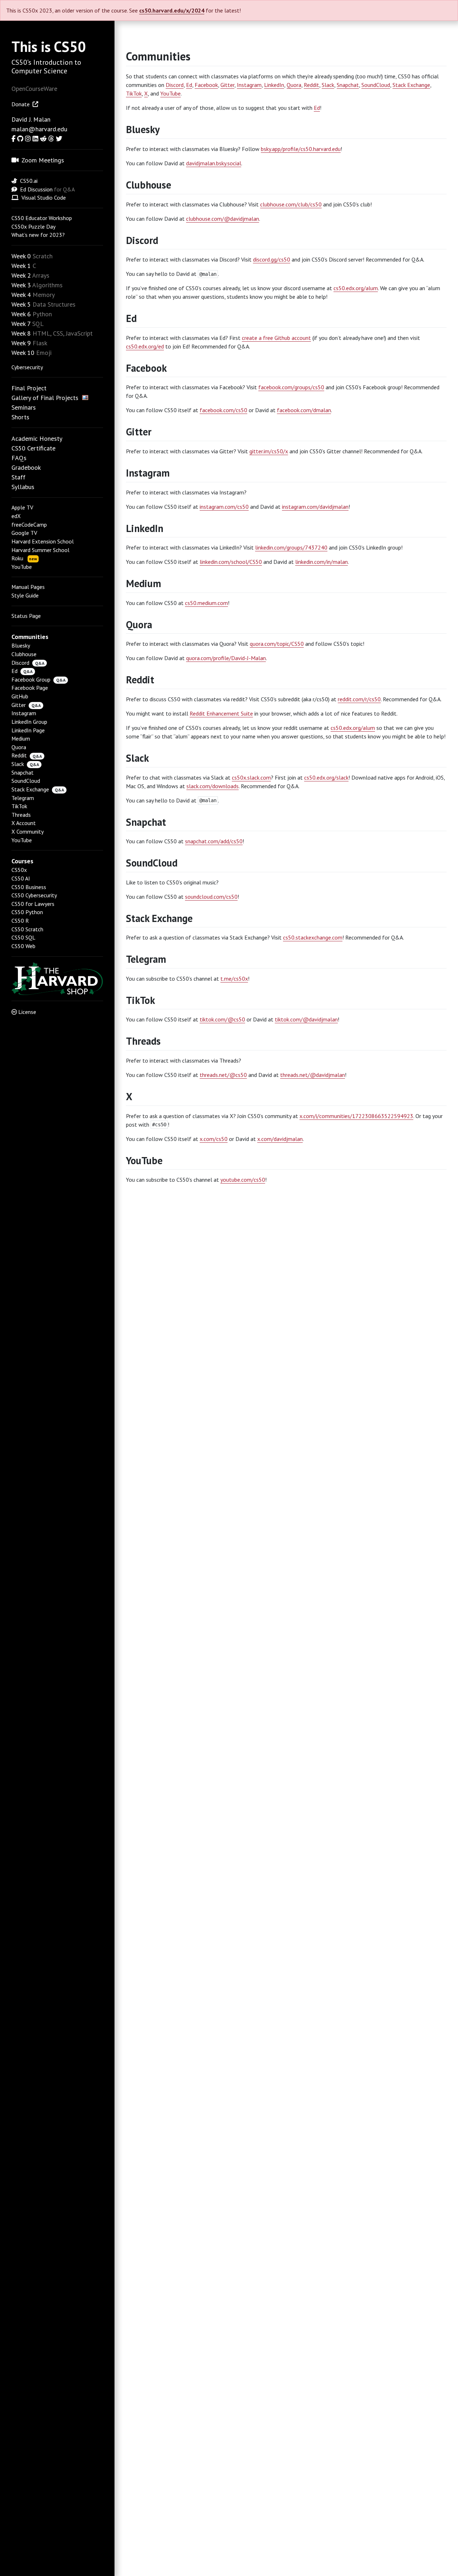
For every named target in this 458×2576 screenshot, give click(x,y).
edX (16, 516)
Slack (18, 764)
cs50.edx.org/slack (326, 777)
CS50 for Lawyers (33, 904)
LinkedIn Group (29, 722)
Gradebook (26, 467)
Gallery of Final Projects (45, 398)
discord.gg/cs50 (272, 259)
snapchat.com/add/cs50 (214, 841)
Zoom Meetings (43, 160)
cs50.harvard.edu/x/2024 (172, 10)
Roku (24, 558)
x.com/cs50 (214, 1139)
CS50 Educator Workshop (42, 218)
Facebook (206, 85)
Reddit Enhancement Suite (221, 713)
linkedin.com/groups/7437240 (291, 547)
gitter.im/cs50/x (269, 451)
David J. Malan (31, 119)
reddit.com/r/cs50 (359, 699)
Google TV (24, 533)
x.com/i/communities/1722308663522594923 (356, 1116)
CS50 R (20, 921)
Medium (21, 738)
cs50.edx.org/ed (145, 346)
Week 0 (21, 256)
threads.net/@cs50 (223, 1075)
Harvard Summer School (40, 550)
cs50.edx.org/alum (356, 288)
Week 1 (21, 266)
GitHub (20, 696)
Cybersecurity (27, 367)
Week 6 (21, 314)
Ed (14, 671)
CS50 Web (23, 946)
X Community (28, 831)
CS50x (19, 870)
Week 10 (23, 353)
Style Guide (25, 595)
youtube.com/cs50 (243, 1180)
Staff (18, 477)
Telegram (23, 798)
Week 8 (21, 333)
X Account (24, 823)
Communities (158, 56)
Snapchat (23, 772)
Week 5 (21, 304)
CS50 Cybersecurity (34, 895)
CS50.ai (29, 181)
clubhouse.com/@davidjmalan (223, 219)
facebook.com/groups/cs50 (291, 387)
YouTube (22, 567)
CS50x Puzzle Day (33, 226)
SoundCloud (26, 781)
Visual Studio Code (44, 197)
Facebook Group (31, 679)
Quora (19, 747)
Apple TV (22, 507)
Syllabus (23, 487)
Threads (21, 815)
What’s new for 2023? (38, 235)
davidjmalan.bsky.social (214, 163)
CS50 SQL (23, 937)
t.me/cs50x (234, 979)
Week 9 (21, 343)
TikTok (19, 806)
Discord (20, 663)
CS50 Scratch (27, 929)
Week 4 (21, 295)
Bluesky (21, 645)
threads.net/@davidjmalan (313, 1075)
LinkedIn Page (28, 730)
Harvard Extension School (43, 541)
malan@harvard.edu (39, 129)
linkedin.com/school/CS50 (231, 562)
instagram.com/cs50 (224, 507)
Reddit (19, 755)
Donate (21, 104)
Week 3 (21, 285)
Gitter (19, 705)
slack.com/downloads (213, 786)
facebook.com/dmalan (304, 410)
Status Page (26, 616)
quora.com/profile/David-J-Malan (226, 658)
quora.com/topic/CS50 (277, 644)
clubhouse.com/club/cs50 (291, 204)
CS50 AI (21, 878)
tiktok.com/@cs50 (222, 1019)
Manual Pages (28, 587)
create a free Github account (276, 338)
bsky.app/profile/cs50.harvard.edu (301, 149)
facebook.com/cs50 (223, 410)
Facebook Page (30, 688)
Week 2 (21, 275)
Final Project (29, 388)
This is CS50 (49, 47)
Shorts (20, 417)
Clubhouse (24, 654)
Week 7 (21, 324)
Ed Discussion (36, 189)
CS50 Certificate (33, 448)
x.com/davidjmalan (280, 1139)
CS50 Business (29, 887)
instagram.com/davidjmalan (315, 507)
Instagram (24, 713)
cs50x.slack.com (251, 777)
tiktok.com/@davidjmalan (306, 1019)
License (27, 1012)
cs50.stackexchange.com (313, 937)
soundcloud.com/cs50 (211, 897)
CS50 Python (27, 912)
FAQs (19, 458)
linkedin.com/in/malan (321, 562)
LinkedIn (274, 85)
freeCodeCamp (29, 525)
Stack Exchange (30, 789)
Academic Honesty (37, 438)
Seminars (24, 407)
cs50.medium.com (206, 603)
